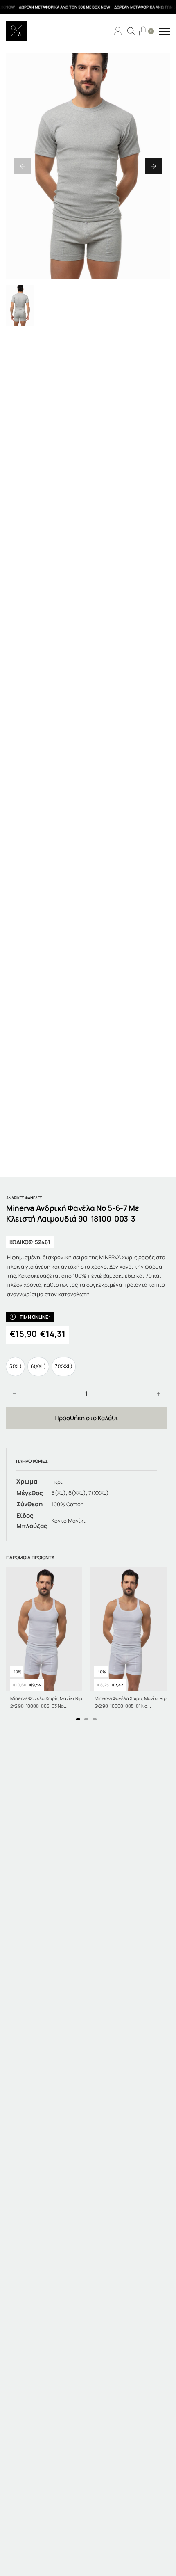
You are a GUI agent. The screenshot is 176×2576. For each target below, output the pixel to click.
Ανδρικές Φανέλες (24, 1198)
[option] (15, 1367)
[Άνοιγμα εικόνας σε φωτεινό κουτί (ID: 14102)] (88, 166)
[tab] (78, 1719)
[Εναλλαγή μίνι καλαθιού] (143, 31)
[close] (165, 32)
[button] (23, 166)
